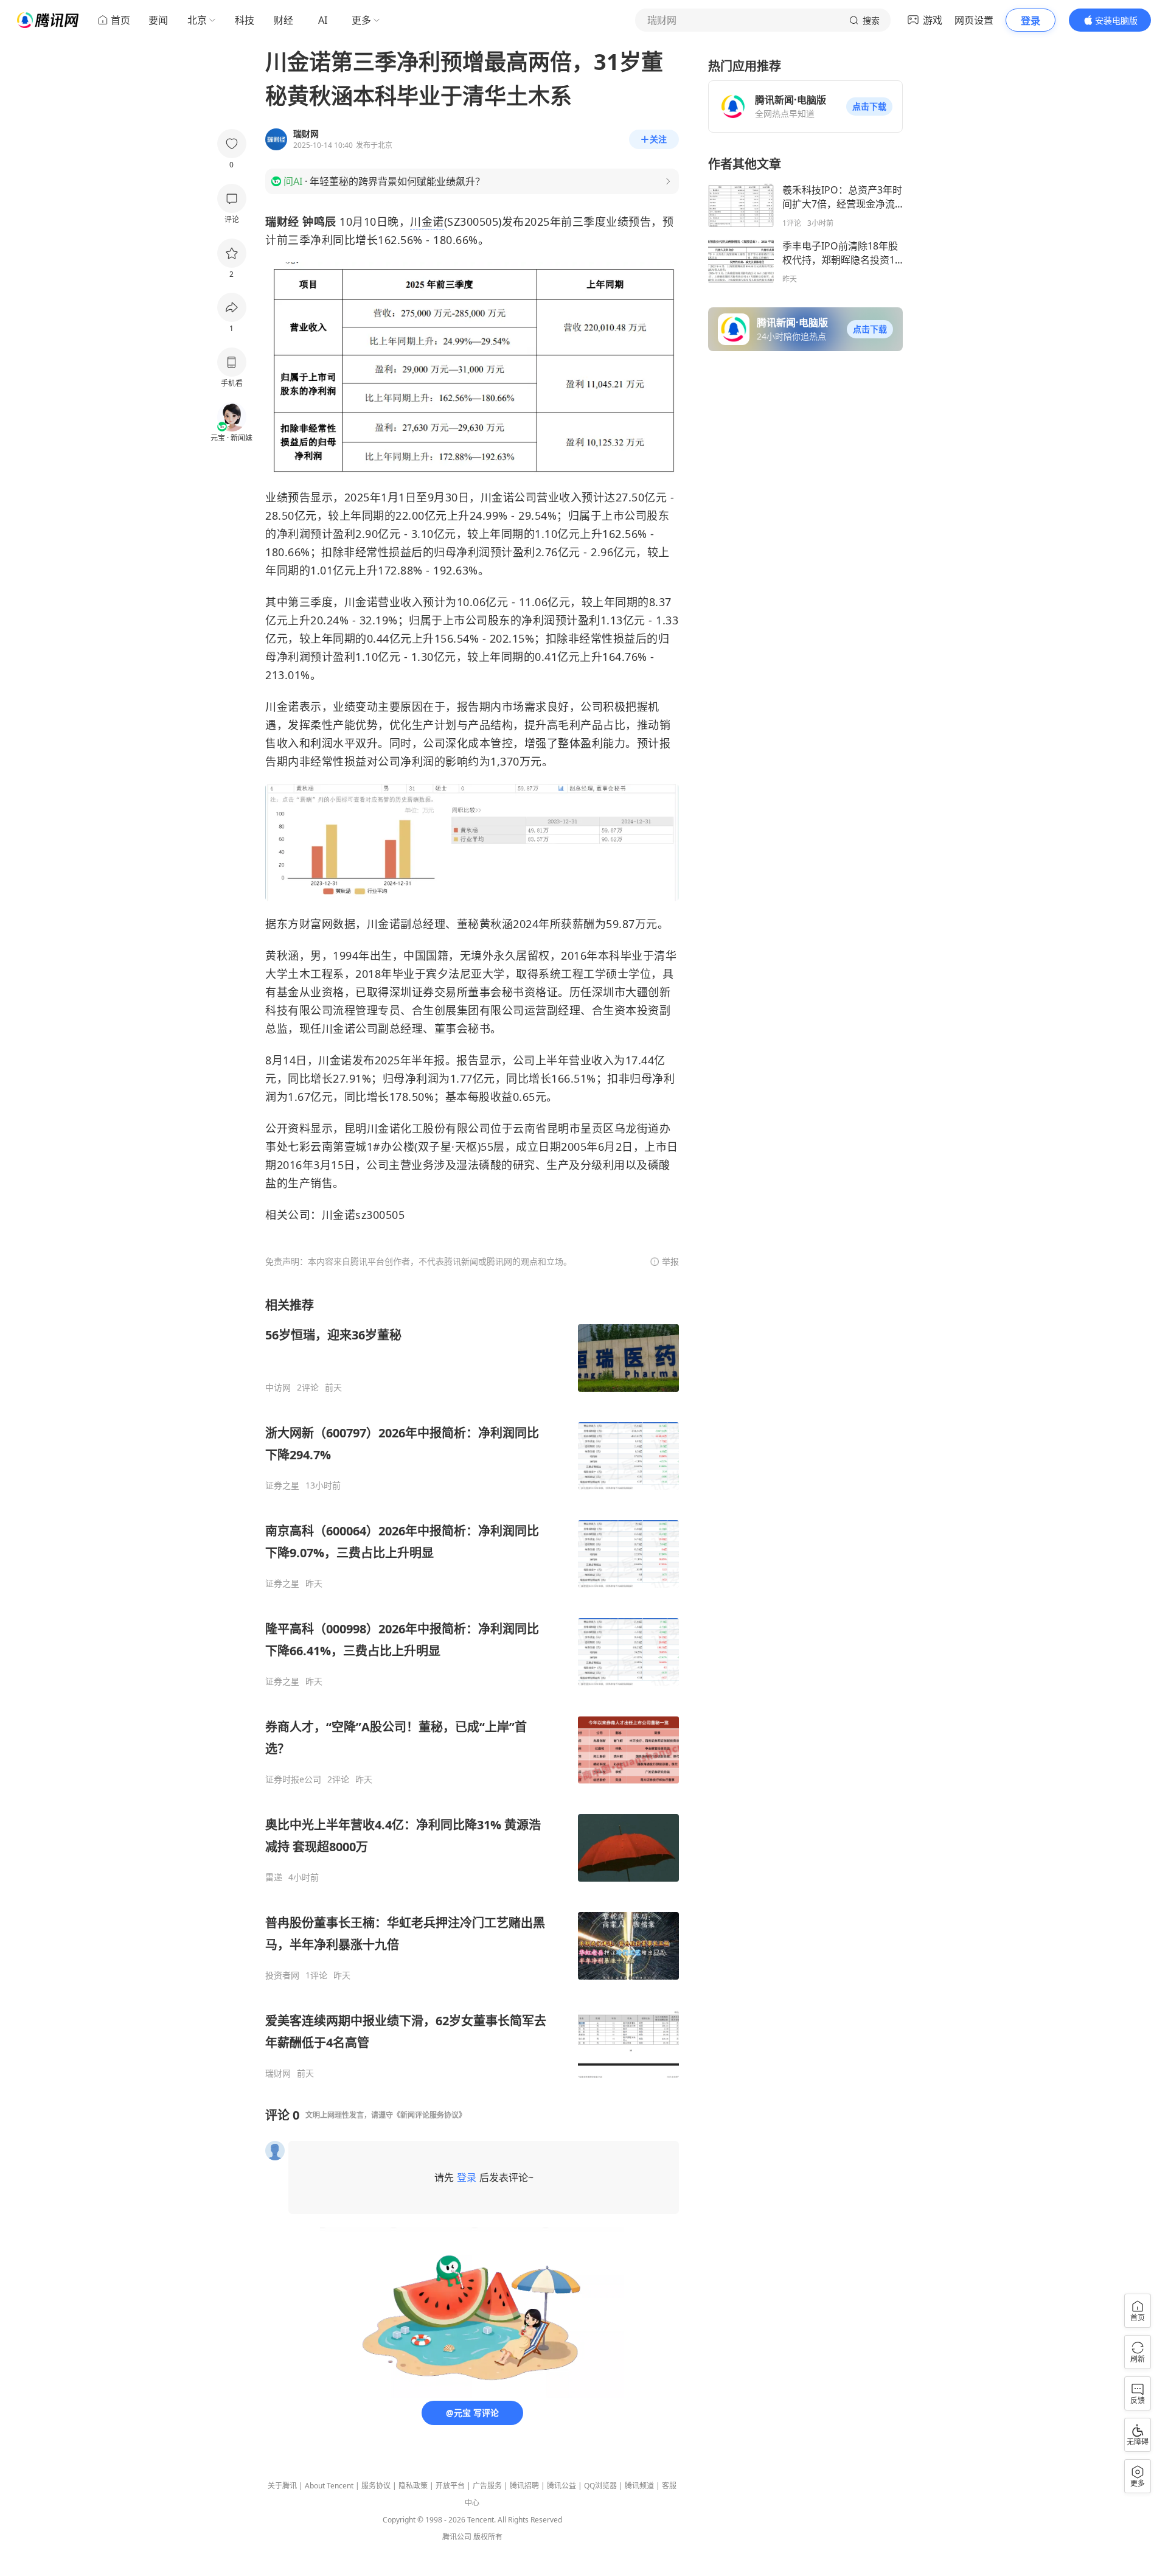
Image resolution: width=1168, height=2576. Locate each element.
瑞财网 (278, 2073)
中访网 (278, 1387)
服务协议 (376, 2486)
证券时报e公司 (293, 1779)
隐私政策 (413, 2486)
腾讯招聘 (524, 2486)
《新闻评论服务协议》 (429, 2115)
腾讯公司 (457, 2537)
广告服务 (487, 2486)
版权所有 (488, 2537)
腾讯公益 (561, 2486)
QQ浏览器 (600, 2486)
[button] (869, 106)
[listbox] (472, 1688)
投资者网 (282, 1975)
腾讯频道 (639, 2486)
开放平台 (450, 2486)
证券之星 (282, 1485)
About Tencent (329, 2486)
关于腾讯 (282, 2486)
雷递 (274, 1877)
